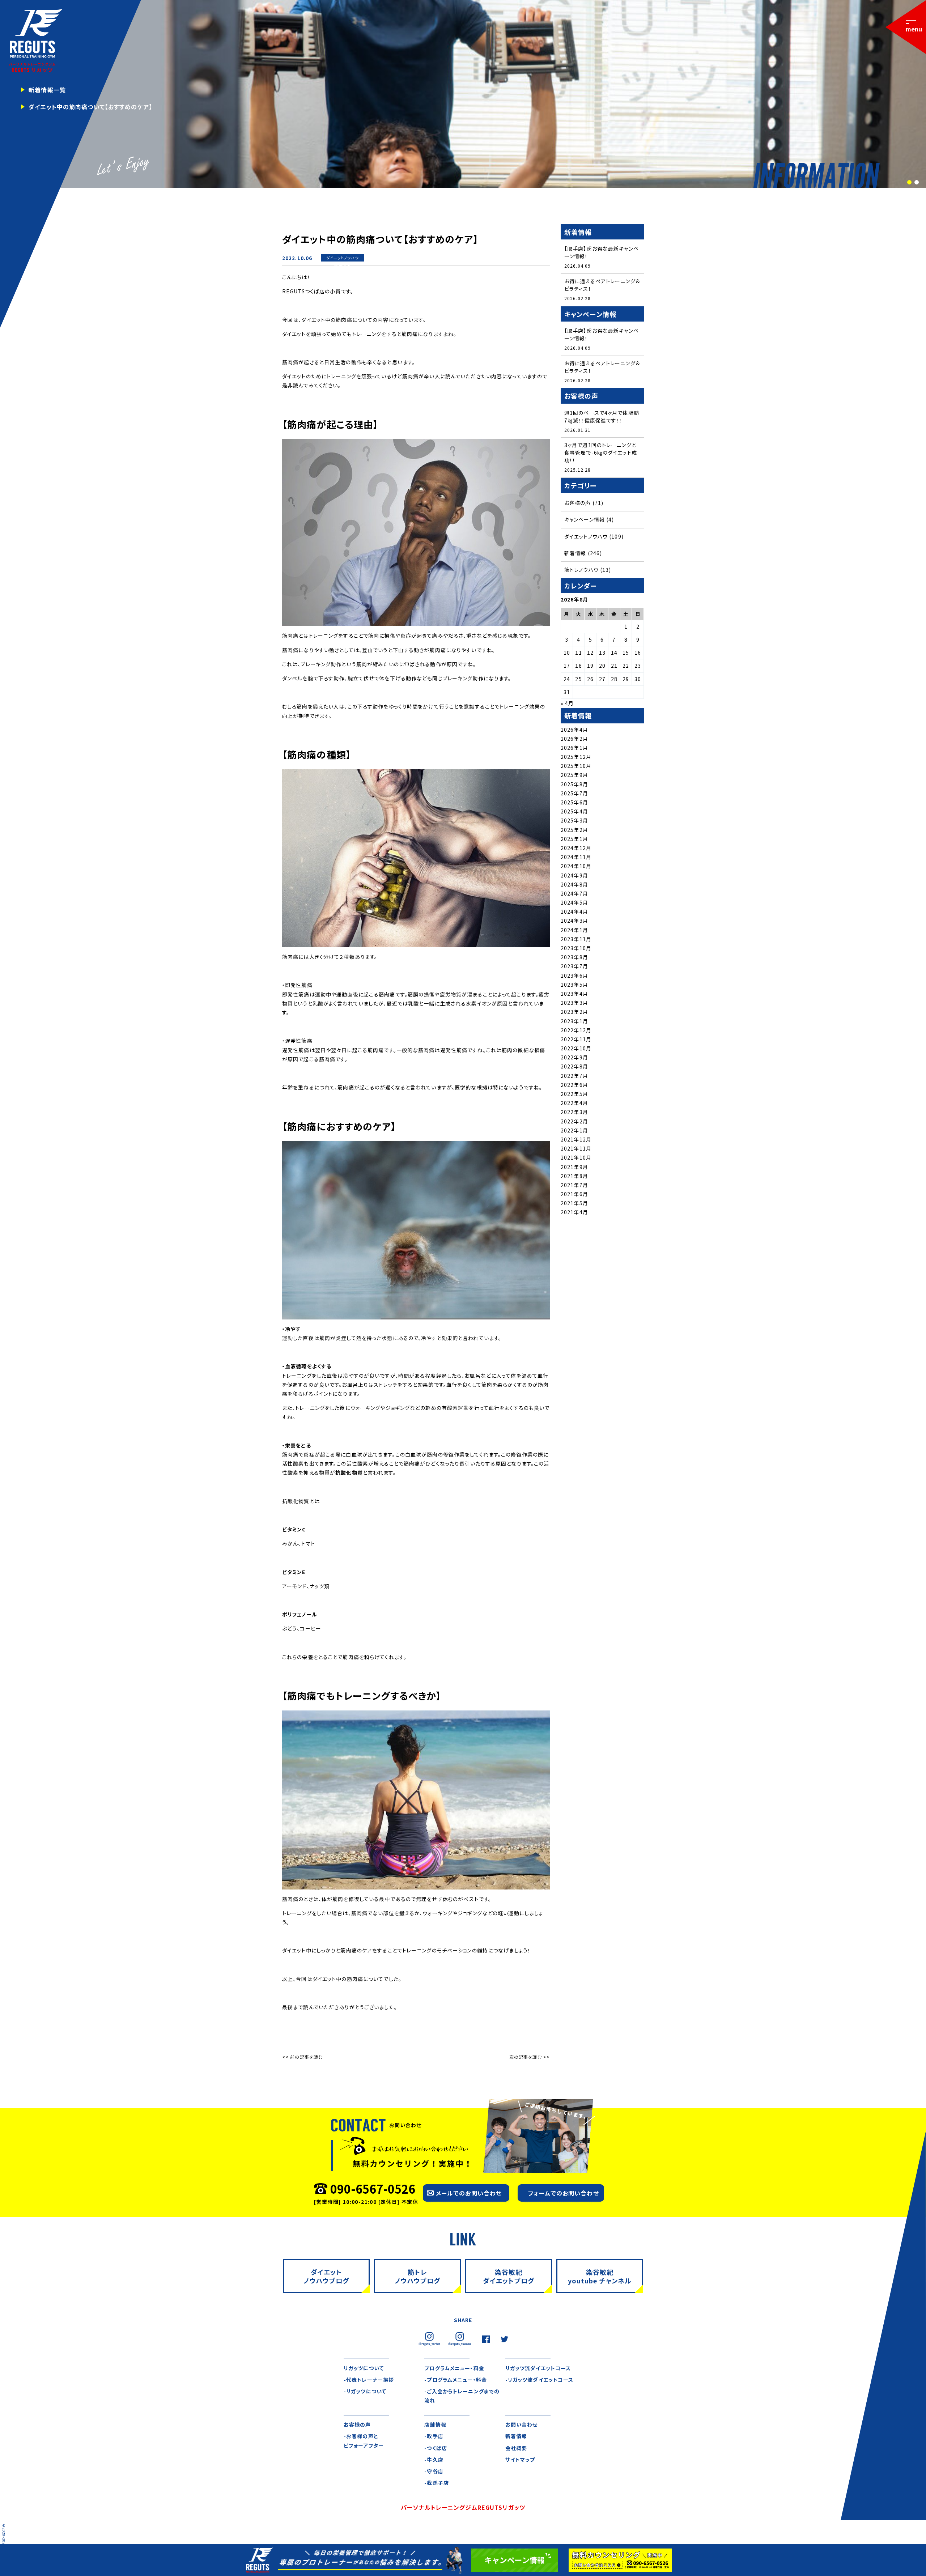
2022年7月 (574, 1076)
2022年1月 (574, 1130)
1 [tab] (909, 183)
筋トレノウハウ (581, 570)
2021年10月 (576, 1157)
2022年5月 (574, 1094)
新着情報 (342, 265)
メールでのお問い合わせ (469, 2193)
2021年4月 (574, 1212)
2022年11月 (576, 1039)
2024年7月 (574, 893)
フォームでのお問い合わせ (563, 2193)
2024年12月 (576, 848)
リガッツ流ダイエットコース (538, 2368)
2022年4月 (574, 1103)
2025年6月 (574, 802)
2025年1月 (574, 839)
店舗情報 (435, 2424)
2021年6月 (574, 1194)
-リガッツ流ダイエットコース (540, 2380)
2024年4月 (574, 911)
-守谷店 (434, 2471)
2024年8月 (574, 884)
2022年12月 (576, 1030)
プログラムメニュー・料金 (454, 2368)
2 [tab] (916, 183)
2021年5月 (574, 1203)
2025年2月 (574, 830)
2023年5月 (574, 985)
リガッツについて (364, 2368)
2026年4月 (574, 730)
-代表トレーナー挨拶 (369, 2380)
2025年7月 (574, 793)
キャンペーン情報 (585, 519)
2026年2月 (574, 739)
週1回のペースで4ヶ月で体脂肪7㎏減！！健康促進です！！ (602, 416)
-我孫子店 (437, 2483)
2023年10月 (576, 948)
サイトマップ (520, 2460)
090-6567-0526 (373, 2189)
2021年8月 (574, 1176)
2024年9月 (574, 875)
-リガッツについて (365, 2391)
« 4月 (567, 703)
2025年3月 (574, 820)
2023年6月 (574, 975)
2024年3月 (574, 921)
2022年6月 (574, 1085)
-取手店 (434, 2436)
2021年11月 (576, 1148)
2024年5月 (574, 902)
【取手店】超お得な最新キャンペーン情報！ (602, 252)
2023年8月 (574, 957)
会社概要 (516, 2448)
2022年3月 (574, 1112)
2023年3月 (574, 1003)
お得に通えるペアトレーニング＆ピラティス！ (602, 285)
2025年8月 (574, 784)
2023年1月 (574, 1021)
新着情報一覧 (47, 90)
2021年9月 (574, 1167)
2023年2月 (574, 1012)
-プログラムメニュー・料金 (456, 2380)
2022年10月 (576, 1048)
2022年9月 (574, 1057)
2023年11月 (576, 939)
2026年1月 (574, 748)
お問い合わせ (522, 2424)
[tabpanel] (463, 94)
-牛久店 (434, 2460)
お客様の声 (578, 503)
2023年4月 (574, 994)
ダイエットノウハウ (343, 258)
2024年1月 (574, 930)
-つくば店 (436, 2448)
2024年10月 (576, 866)
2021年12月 (576, 1139)
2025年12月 (576, 757)
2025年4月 (574, 811)
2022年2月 (574, 1121)
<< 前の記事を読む (302, 2057)
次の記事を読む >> (530, 2057)
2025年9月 (574, 775)
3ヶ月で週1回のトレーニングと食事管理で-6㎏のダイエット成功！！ (601, 452)
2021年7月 (574, 1185)
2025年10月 (576, 766)
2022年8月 (574, 1066)
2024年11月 (576, 857)
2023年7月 (574, 966)
